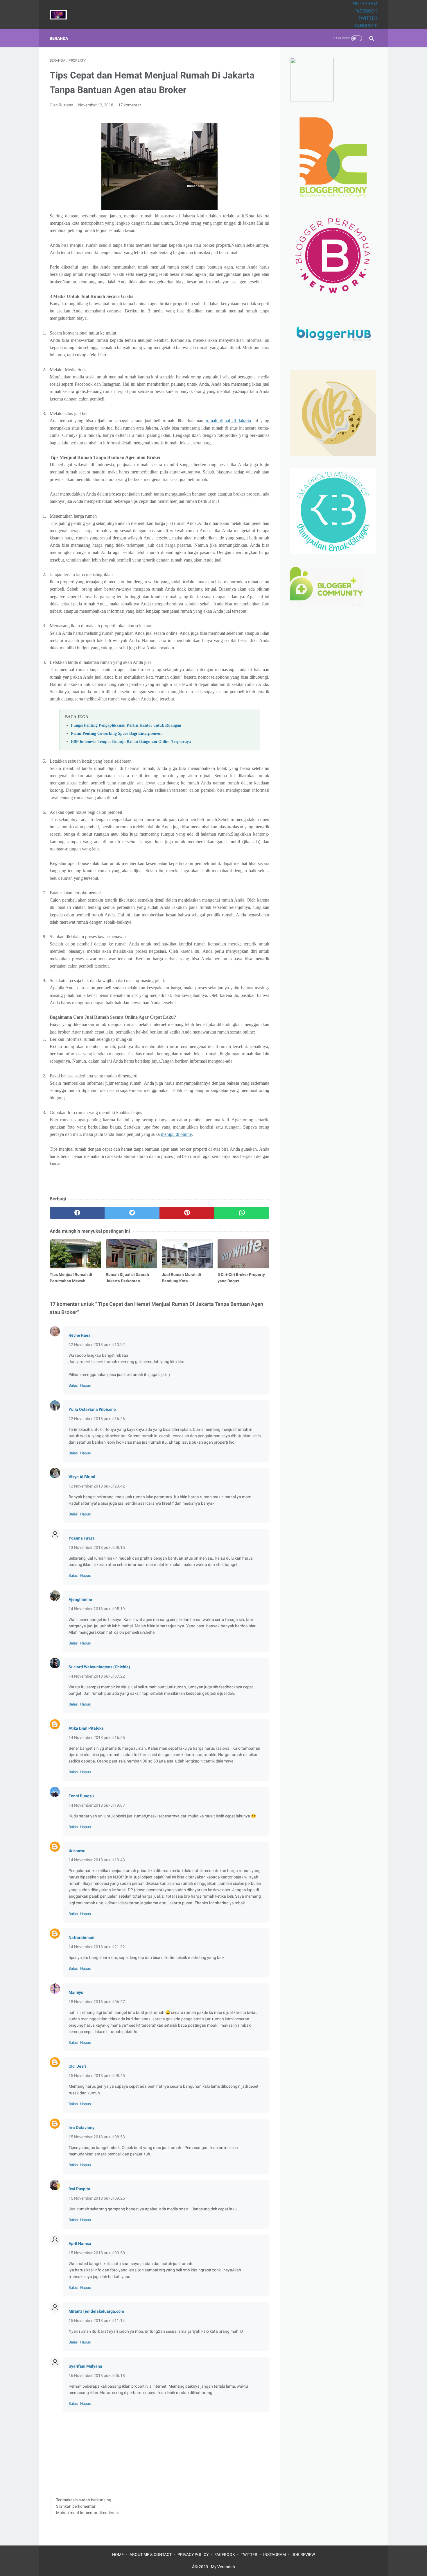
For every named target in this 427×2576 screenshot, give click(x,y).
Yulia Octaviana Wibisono (92, 1409)
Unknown (77, 1851)
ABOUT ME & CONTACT (151, 2554)
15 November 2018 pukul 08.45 (97, 2076)
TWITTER (368, 18)
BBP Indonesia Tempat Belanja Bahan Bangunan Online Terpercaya (131, 741)
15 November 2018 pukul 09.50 (97, 2253)
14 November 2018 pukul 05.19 (97, 1609)
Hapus (86, 1385)
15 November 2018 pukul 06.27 (97, 2002)
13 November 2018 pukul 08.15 (97, 1547)
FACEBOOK (366, 11)
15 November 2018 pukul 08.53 (97, 2137)
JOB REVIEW (303, 2554)
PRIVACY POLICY (193, 2554)
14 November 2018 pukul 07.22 (97, 1676)
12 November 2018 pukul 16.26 (97, 1419)
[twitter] (132, 1213)
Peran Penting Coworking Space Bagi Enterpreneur (116, 733)
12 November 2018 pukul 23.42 (97, 1486)
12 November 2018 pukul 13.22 (97, 1345)
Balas (73, 1385)
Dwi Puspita (79, 2189)
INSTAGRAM (364, 4)
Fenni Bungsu (81, 1796)
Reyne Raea (80, 1335)
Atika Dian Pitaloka (86, 1728)
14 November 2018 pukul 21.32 (97, 1947)
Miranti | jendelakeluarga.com (96, 2311)
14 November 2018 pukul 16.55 (97, 1737)
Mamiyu (76, 1992)
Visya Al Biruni (82, 1477)
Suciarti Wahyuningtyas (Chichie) (99, 1667)
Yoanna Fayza (82, 1538)
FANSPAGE (366, 26)
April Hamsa (80, 2244)
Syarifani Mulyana (85, 2366)
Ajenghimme (80, 1599)
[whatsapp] (242, 1213)
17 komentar (130, 105)
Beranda (59, 38)
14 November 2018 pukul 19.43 (97, 1860)
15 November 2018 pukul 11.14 (97, 2321)
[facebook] (77, 1213)
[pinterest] (187, 1213)
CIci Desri (77, 2066)
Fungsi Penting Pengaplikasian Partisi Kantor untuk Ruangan (126, 725)
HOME (118, 2554)
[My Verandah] (62, 15)
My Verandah (223, 2567)
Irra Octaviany (81, 2128)
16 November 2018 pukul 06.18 (97, 2375)
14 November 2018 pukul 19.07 (97, 1805)
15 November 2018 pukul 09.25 (97, 2198)
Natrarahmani (81, 1937)
